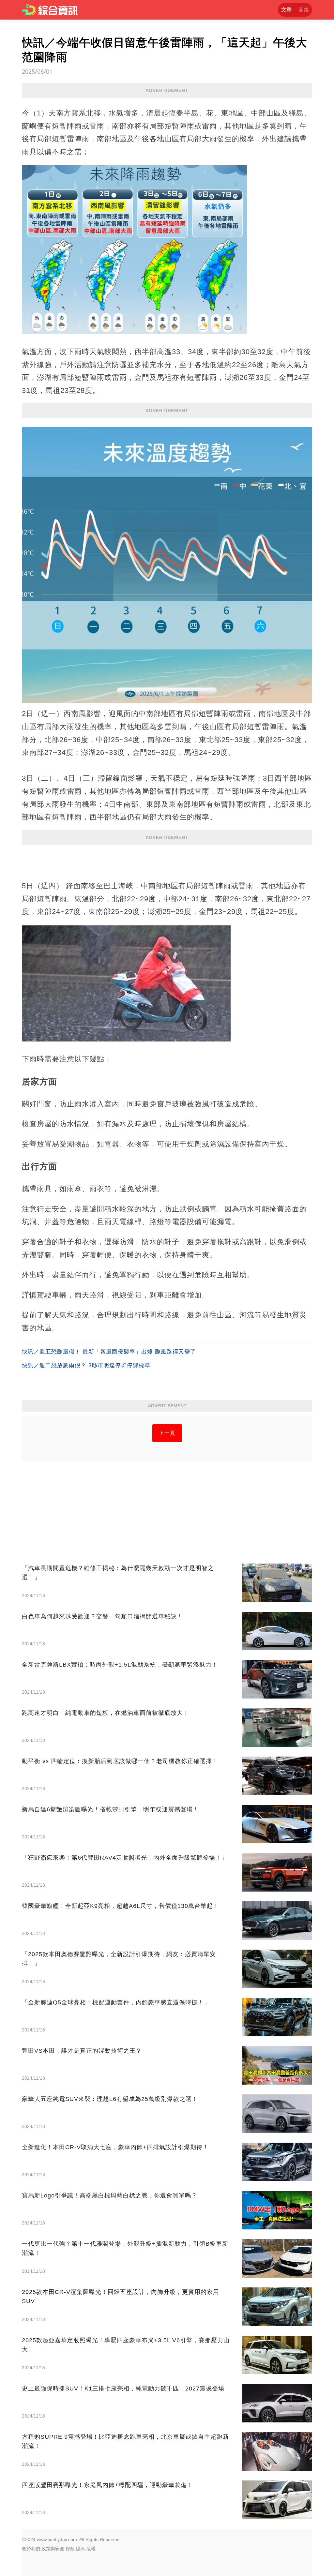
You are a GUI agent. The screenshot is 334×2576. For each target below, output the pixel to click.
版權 (91, 2549)
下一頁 (167, 1433)
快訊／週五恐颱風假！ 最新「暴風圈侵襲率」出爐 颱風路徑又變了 (109, 1352)
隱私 (81, 2549)
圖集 (304, 10)
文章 (286, 10)
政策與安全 (53, 2549)
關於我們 (31, 2549)
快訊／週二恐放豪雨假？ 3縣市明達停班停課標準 (86, 1365)
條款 (70, 2549)
